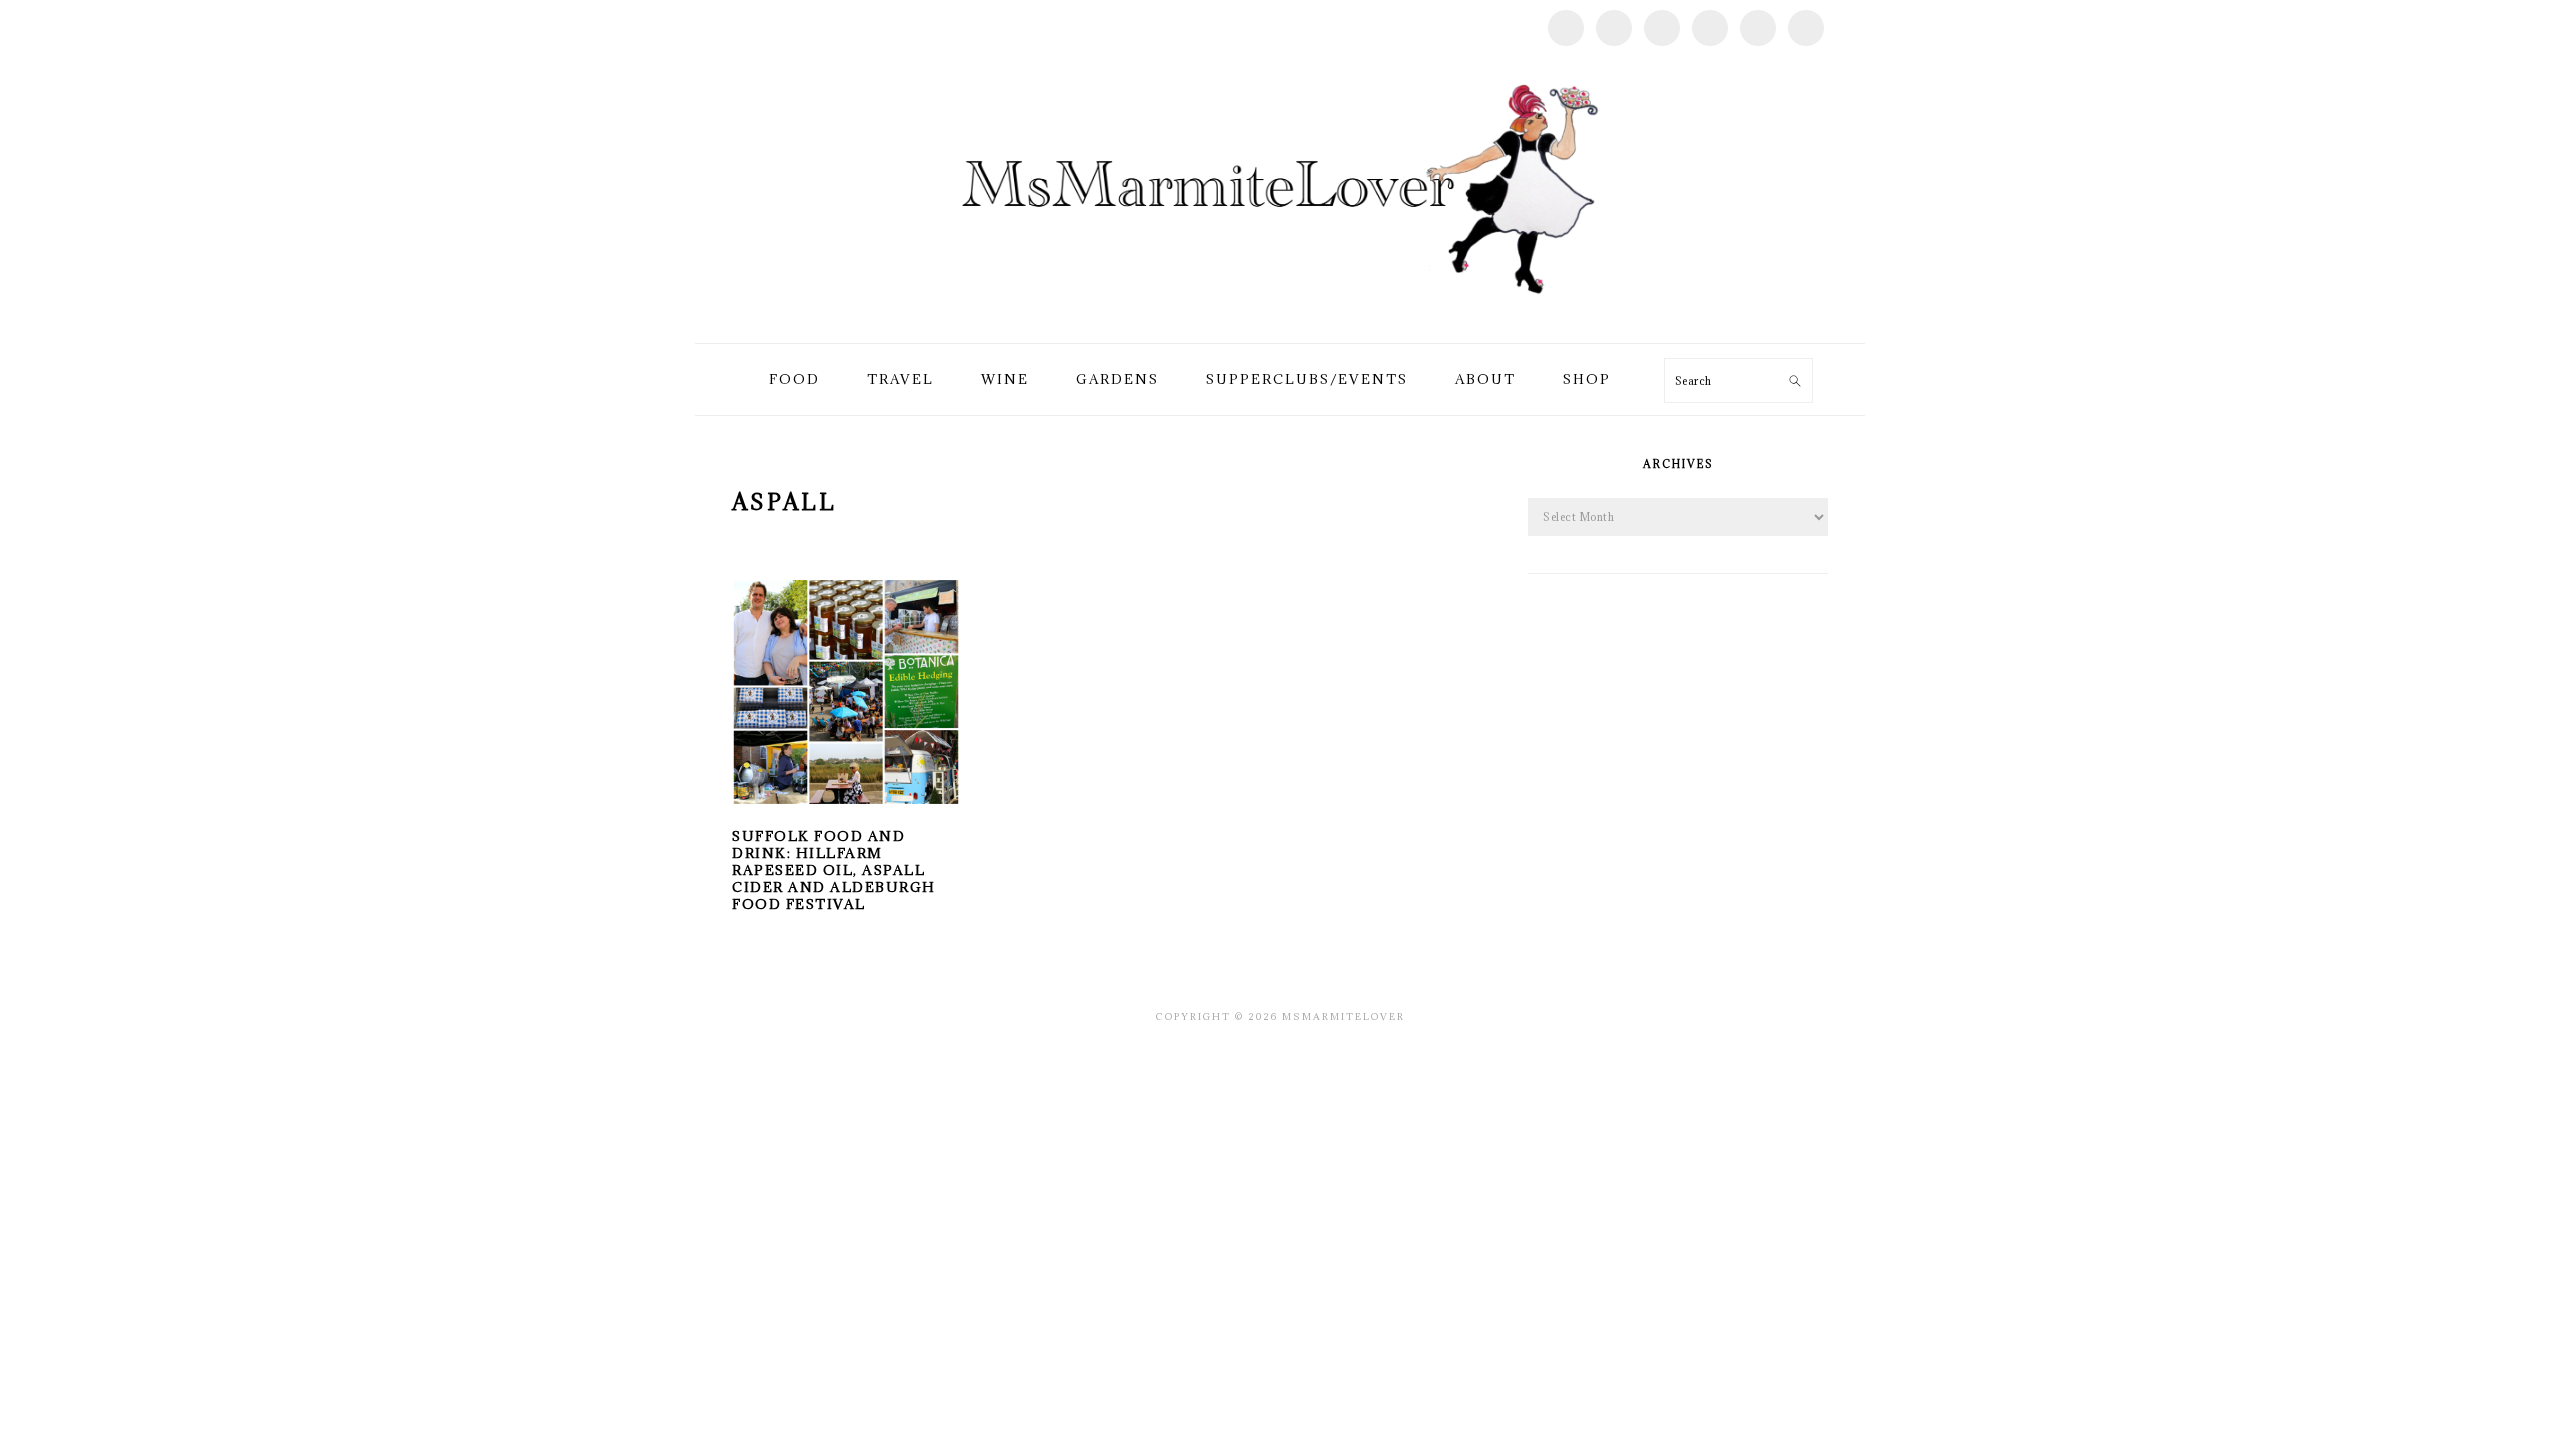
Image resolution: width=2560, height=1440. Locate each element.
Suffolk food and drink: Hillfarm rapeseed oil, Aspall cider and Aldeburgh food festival (834, 870)
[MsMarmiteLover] (1279, 319)
